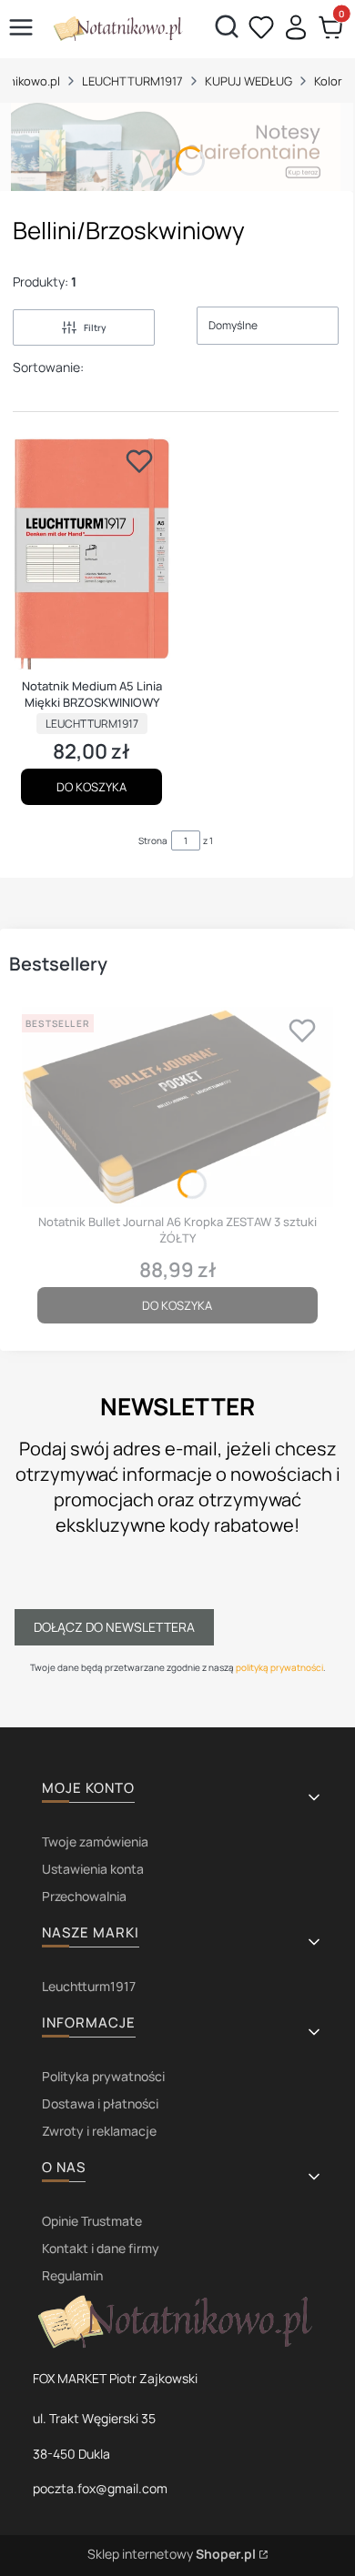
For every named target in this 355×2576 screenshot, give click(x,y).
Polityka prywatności (103, 2076)
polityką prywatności (279, 1667)
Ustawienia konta (93, 1869)
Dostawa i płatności (100, 2103)
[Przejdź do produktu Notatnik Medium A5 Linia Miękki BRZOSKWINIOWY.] (91, 554)
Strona (153, 840)
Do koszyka (91, 787)
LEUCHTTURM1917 (132, 81)
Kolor (328, 81)
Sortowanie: (48, 367)
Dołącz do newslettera (114, 1627)
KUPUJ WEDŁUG (248, 81)
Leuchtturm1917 (89, 1986)
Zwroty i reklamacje (99, 2131)
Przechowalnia (84, 1896)
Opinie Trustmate (92, 2221)
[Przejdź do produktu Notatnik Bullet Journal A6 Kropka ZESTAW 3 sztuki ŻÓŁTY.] (177, 1107)
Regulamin (72, 2275)
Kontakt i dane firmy (101, 2248)
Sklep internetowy (172, 2554)
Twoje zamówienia (95, 1841)
